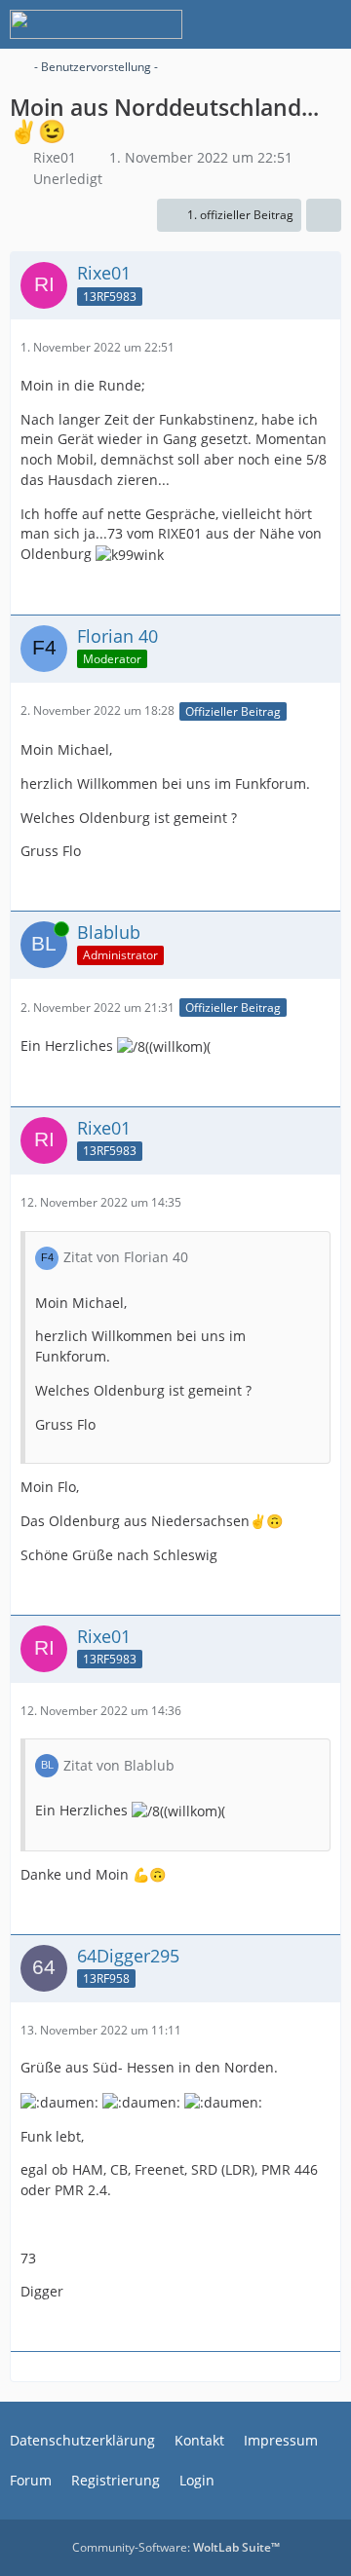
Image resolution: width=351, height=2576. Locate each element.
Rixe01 (55, 157)
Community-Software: (176, 2547)
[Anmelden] (277, 24)
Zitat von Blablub (119, 1765)
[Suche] (228, 24)
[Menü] (326, 24)
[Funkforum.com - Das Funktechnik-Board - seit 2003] (96, 24)
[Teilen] (324, 215)
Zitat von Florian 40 (126, 1257)
